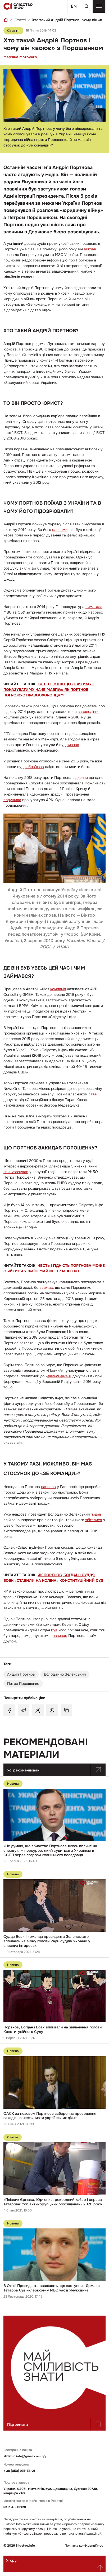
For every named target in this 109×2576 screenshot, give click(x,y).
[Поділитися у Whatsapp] (52, 1710)
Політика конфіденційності (85, 2546)
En (74, 6)
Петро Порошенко (23, 1684)
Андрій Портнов (21, 1674)
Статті (20, 20)
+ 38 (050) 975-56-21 (19, 2471)
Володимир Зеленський (65, 1674)
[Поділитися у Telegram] (24, 1710)
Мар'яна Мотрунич (20, 57)
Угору (11, 2560)
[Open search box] (86, 6)
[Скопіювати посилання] (66, 1710)
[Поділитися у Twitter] (38, 1710)
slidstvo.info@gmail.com (22, 2456)
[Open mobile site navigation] (99, 6)
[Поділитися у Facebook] (9, 1710)
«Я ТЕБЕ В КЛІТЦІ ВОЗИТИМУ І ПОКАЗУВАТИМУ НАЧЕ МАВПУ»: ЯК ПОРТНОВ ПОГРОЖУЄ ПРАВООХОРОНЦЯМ (49, 690)
